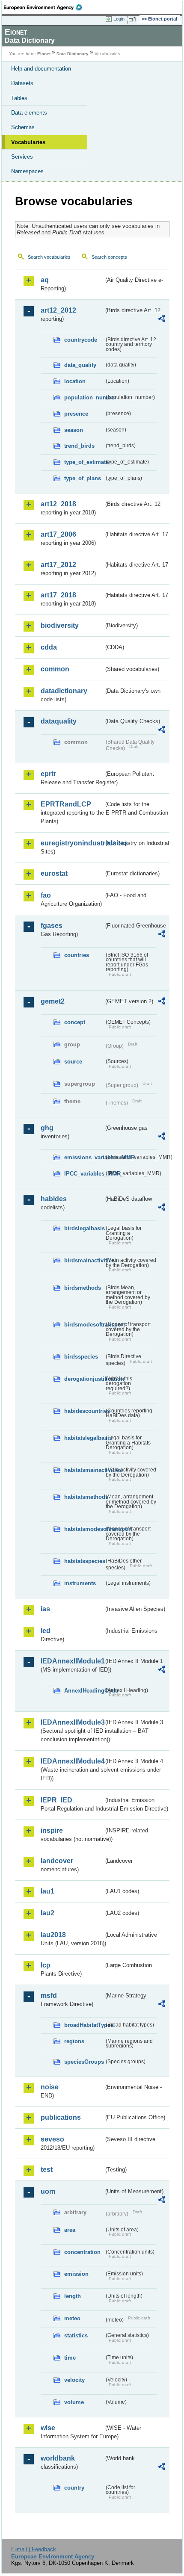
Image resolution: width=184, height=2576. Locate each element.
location (75, 381)
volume (74, 2402)
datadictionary (64, 691)
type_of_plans (83, 478)
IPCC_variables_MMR (84, 1174)
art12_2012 (58, 310)
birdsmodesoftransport (84, 1325)
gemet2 (53, 1001)
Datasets (22, 83)
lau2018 (53, 1935)
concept (75, 1022)
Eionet (44, 54)
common (55, 669)
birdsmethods (83, 1288)
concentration (82, 2252)
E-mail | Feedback (34, 2549)
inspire (52, 1830)
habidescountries (84, 1411)
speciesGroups (84, 2062)
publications (61, 2117)
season (74, 430)
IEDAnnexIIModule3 (72, 1722)
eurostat (54, 873)
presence (76, 414)
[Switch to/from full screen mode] (134, 19)
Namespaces (27, 171)
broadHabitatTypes (84, 2025)
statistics (76, 2335)
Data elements (29, 113)
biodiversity (60, 625)
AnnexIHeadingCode (84, 1691)
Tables (19, 98)
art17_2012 (58, 565)
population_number (84, 397)
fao (46, 895)
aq (45, 280)
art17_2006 (58, 534)
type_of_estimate (84, 462)
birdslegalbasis (84, 1228)
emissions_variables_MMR (84, 1157)
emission (76, 2274)
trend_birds (79, 446)
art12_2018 (58, 504)
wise (48, 2428)
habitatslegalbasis (84, 1438)
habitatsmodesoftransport (84, 1529)
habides (54, 1199)
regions (74, 2041)
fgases (52, 926)
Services (22, 157)
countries (77, 955)
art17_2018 (58, 595)
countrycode (81, 340)
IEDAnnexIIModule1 (72, 1661)
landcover (57, 1861)
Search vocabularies (49, 257)
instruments (80, 1583)
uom (48, 2191)
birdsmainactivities (84, 1260)
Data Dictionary (73, 54)
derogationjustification (84, 1379)
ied (46, 1631)
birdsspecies (81, 1357)
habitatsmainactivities (84, 1470)
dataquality (59, 721)
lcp (46, 1965)
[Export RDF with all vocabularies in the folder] (162, 320)
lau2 (47, 1913)
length (73, 2296)
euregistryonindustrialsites (72, 843)
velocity (74, 2380)
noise (50, 2087)
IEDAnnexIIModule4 (72, 1761)
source (73, 1062)
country (74, 2488)
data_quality (80, 365)
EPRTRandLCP (66, 804)
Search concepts (109, 257)
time (70, 2358)
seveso (52, 2139)
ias (45, 1609)
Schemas (23, 127)
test (47, 2170)
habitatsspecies (84, 1561)
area (70, 2230)
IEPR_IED (56, 1800)
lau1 (47, 1891)
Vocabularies (28, 142)
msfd (49, 1996)
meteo (72, 2318)
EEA (46, 7)
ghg (47, 1128)
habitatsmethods (84, 1497)
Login (119, 19)
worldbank (58, 2458)
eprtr (48, 774)
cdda (49, 647)
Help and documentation (41, 69)
